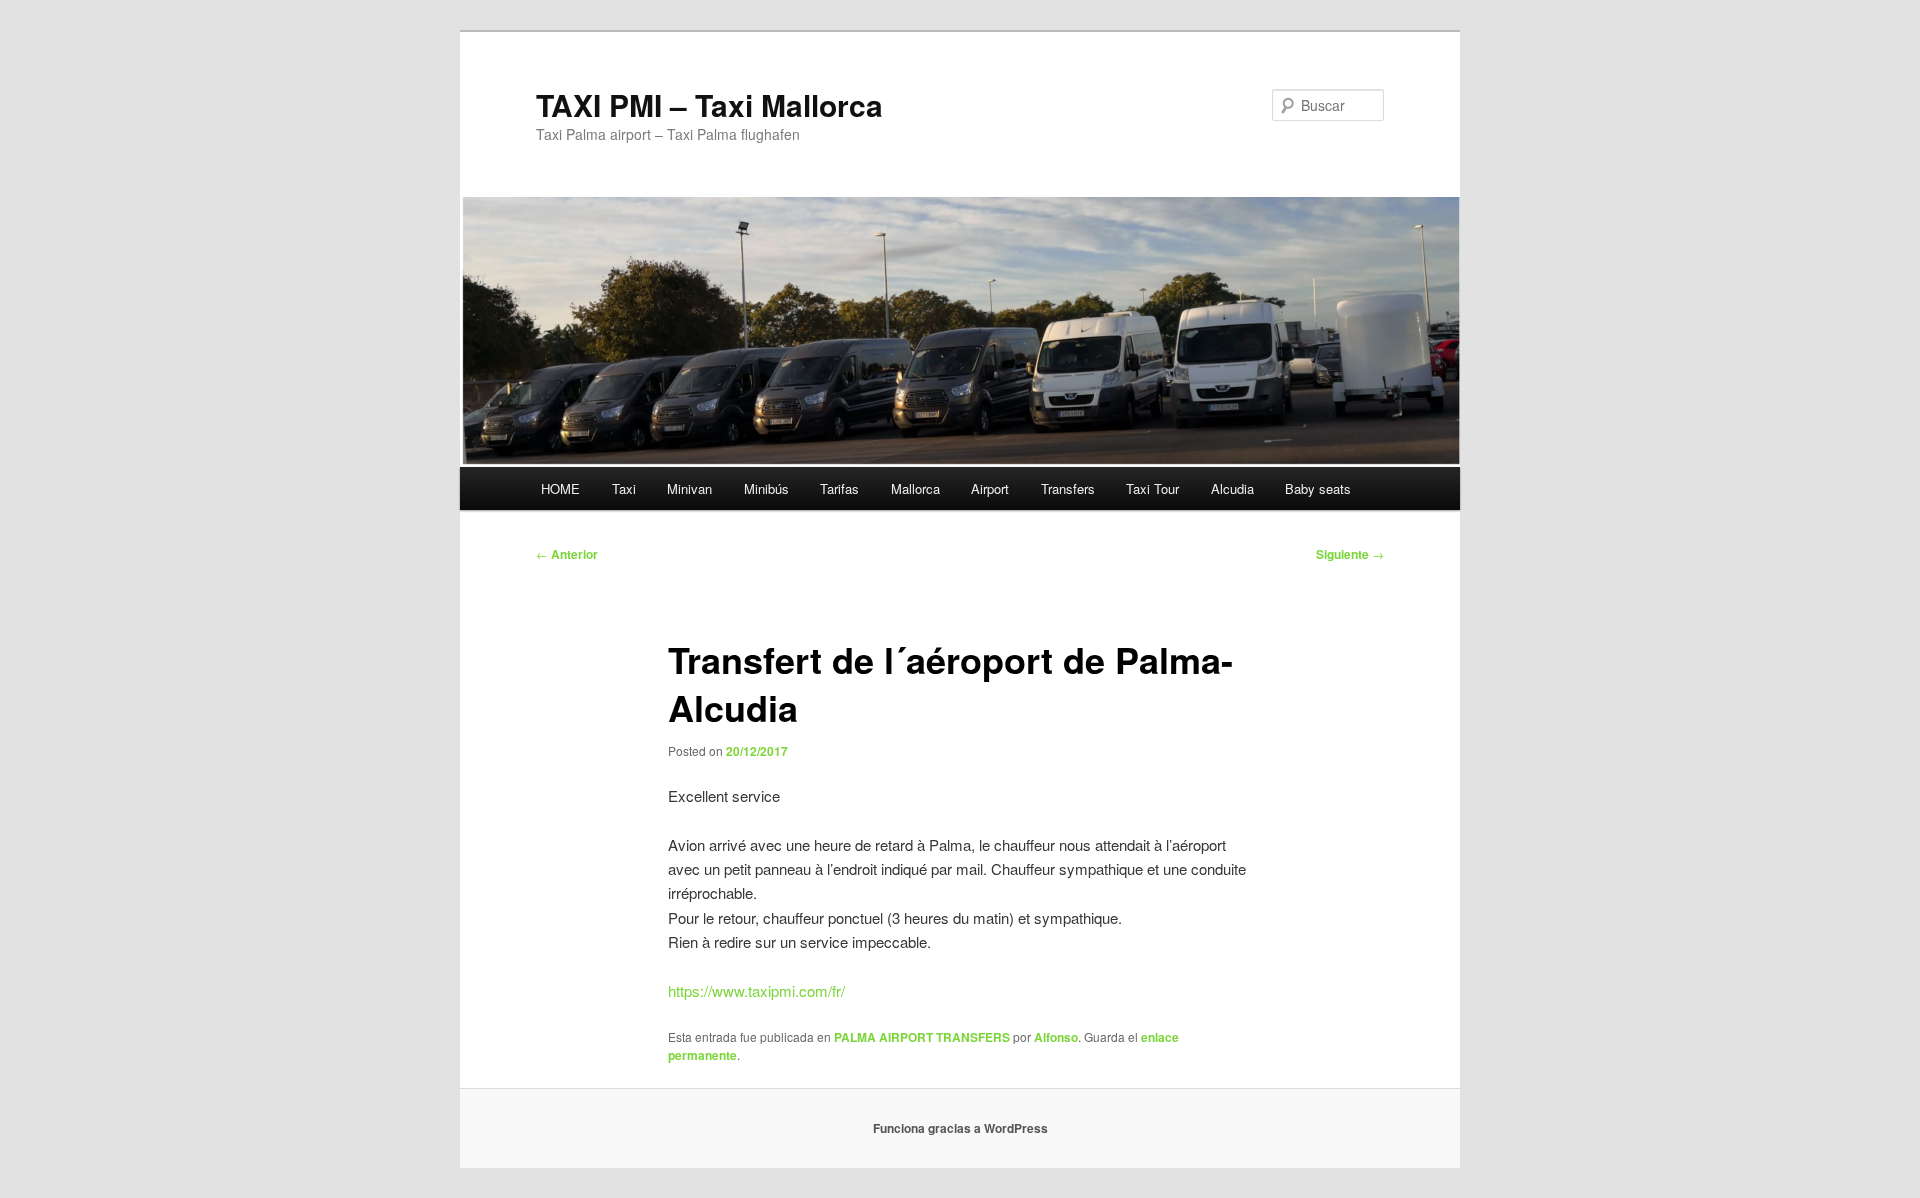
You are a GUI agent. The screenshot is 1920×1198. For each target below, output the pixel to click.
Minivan (689, 488)
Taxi (624, 488)
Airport (990, 488)
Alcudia (1232, 488)
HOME (560, 488)
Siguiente (1350, 554)
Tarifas (839, 488)
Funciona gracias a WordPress (960, 1128)
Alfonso (1056, 1037)
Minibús (766, 488)
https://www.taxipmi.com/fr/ (756, 990)
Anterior (567, 554)
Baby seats (1318, 488)
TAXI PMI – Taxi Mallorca (709, 104)
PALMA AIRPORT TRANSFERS (922, 1037)
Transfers (1068, 488)
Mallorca (915, 488)
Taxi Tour (1152, 488)
